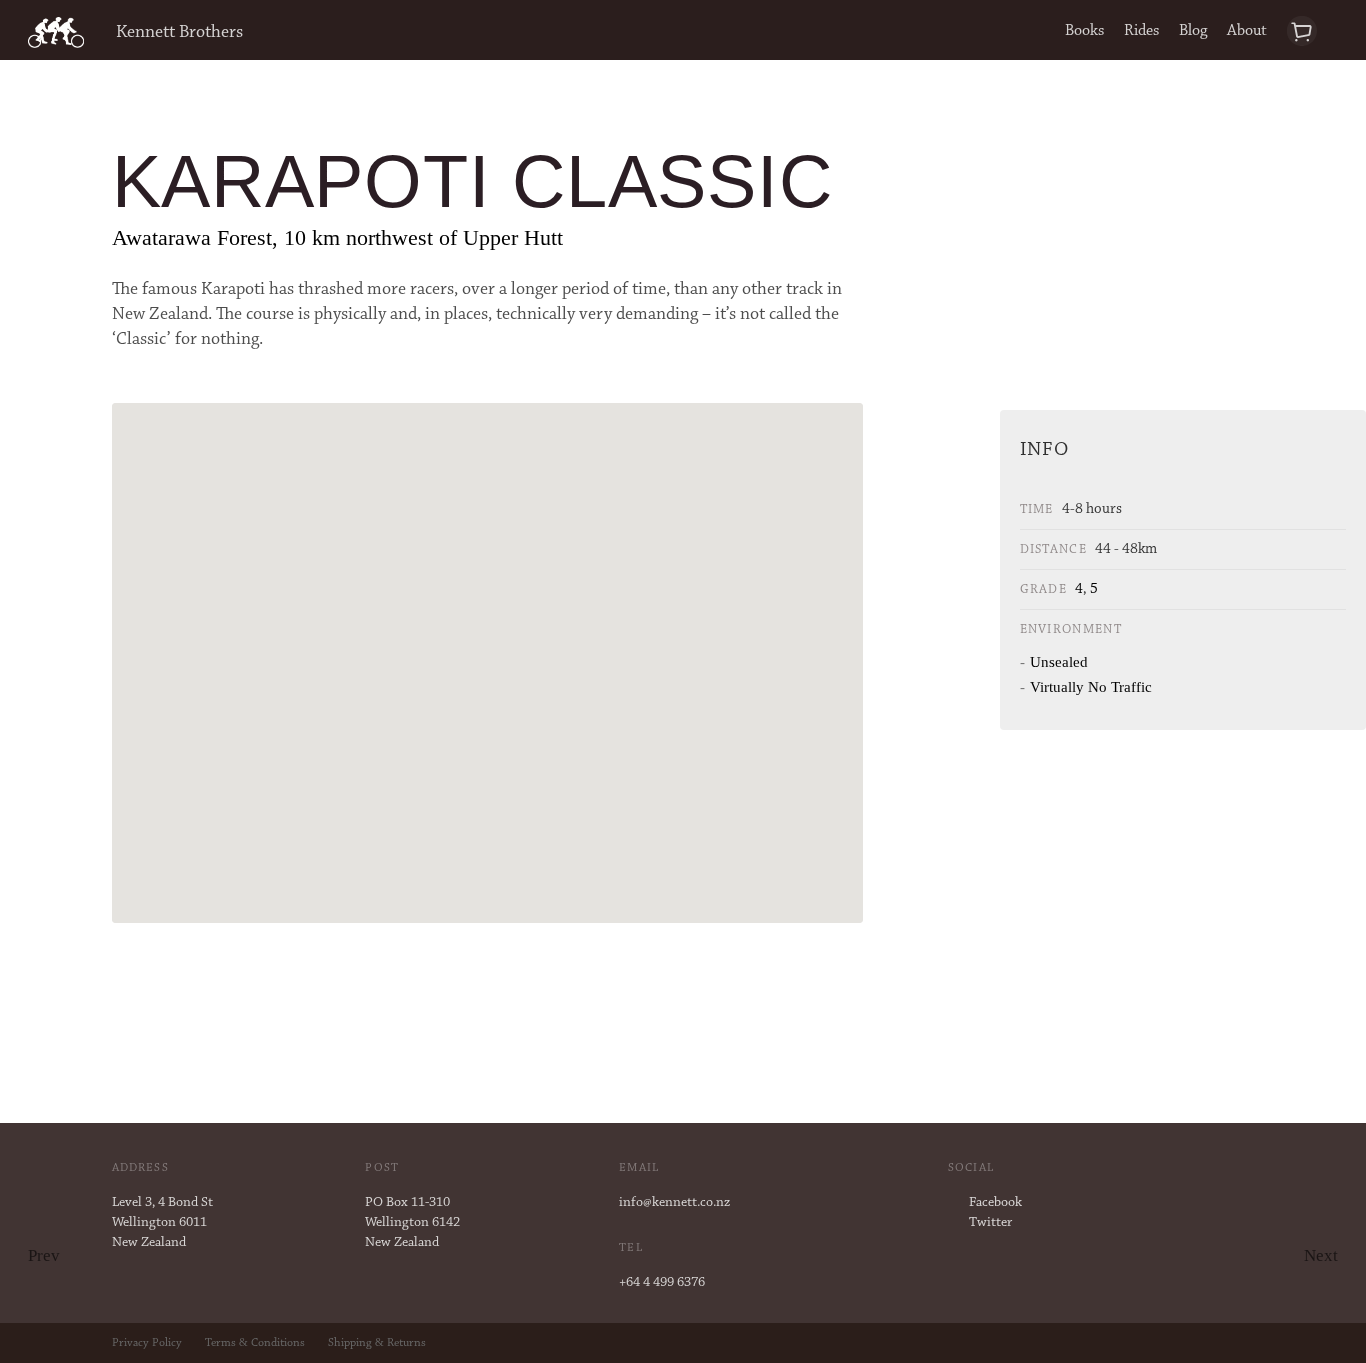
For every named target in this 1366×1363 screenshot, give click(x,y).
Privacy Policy (147, 1343)
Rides (1141, 31)
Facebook (995, 1203)
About (1247, 31)
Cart (1312, 31)
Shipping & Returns (377, 1343)
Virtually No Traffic (1091, 687)
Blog (1193, 31)
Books (1084, 31)
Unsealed (1059, 662)
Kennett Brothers (179, 33)
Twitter (990, 1223)
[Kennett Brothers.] (56, 33)
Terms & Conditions (255, 1343)
